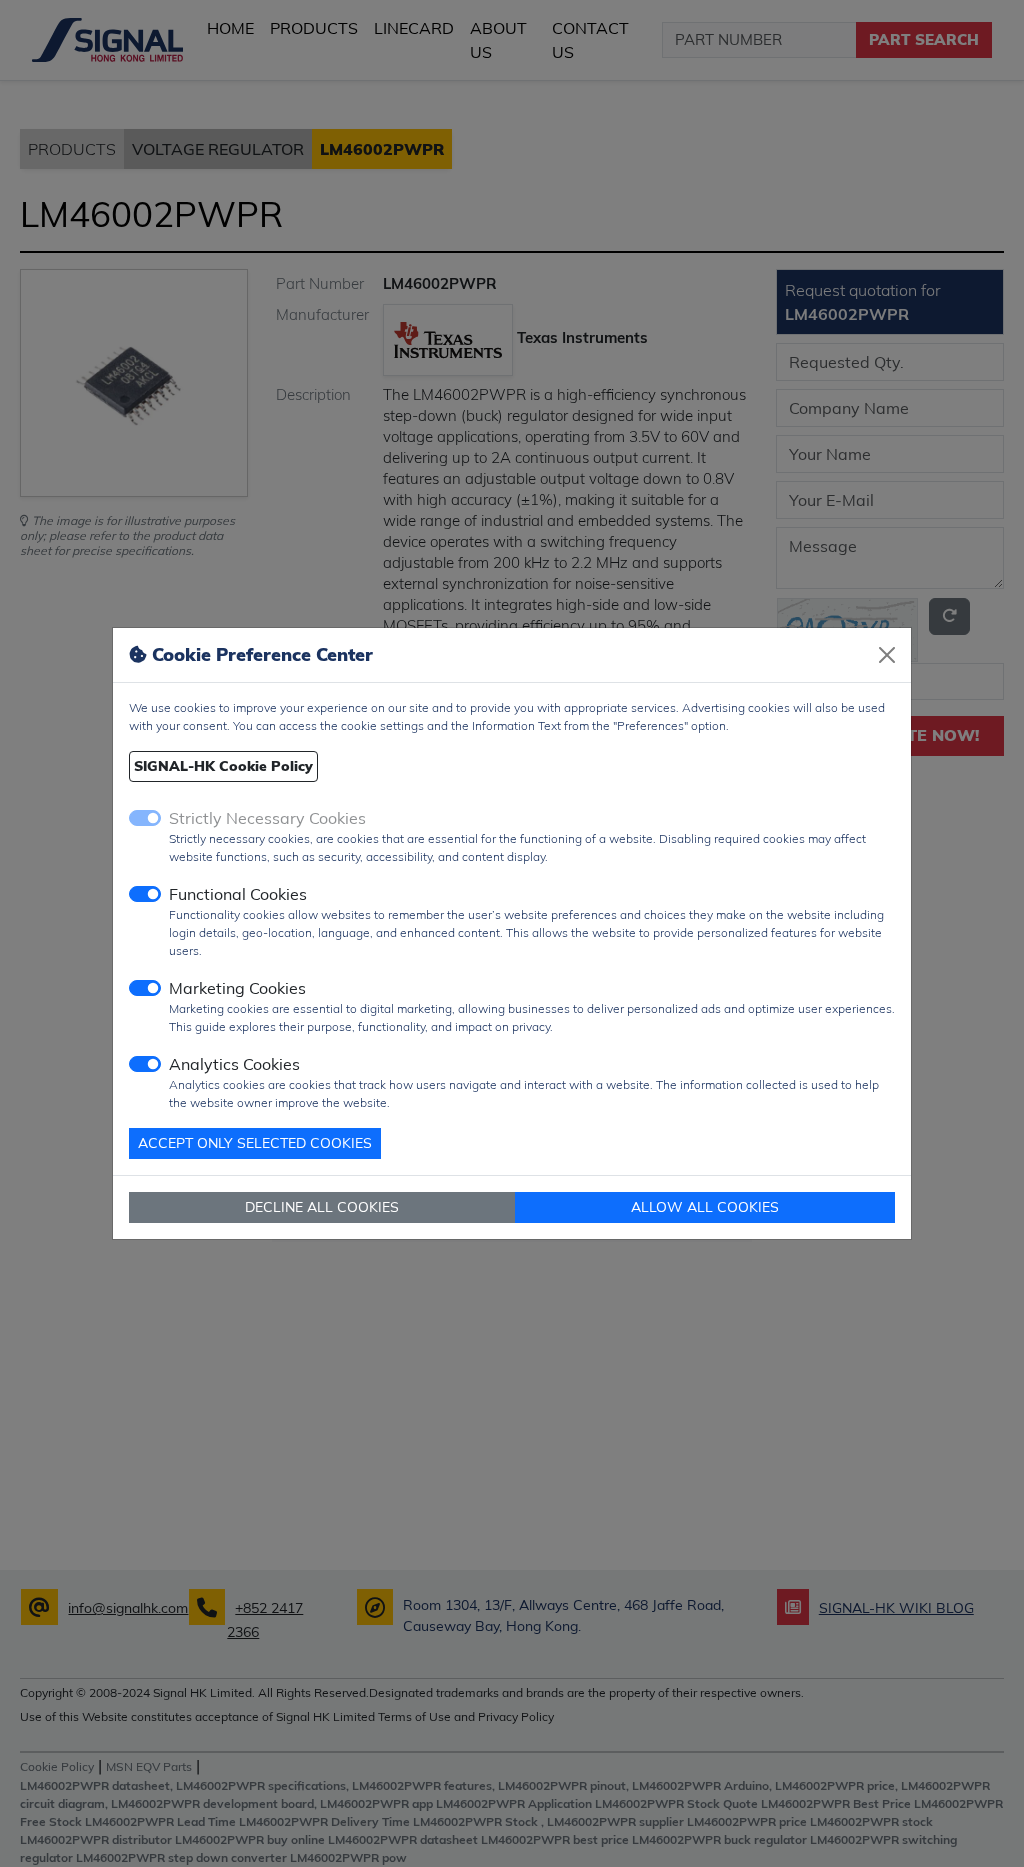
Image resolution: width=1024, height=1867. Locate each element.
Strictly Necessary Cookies (267, 818)
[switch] (145, 894)
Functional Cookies (238, 894)
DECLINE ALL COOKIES (322, 1207)
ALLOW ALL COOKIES (705, 1207)
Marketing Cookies (237, 988)
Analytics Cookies (234, 1064)
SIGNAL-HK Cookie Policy (223, 766)
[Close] (887, 655)
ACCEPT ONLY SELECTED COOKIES (255, 1143)
